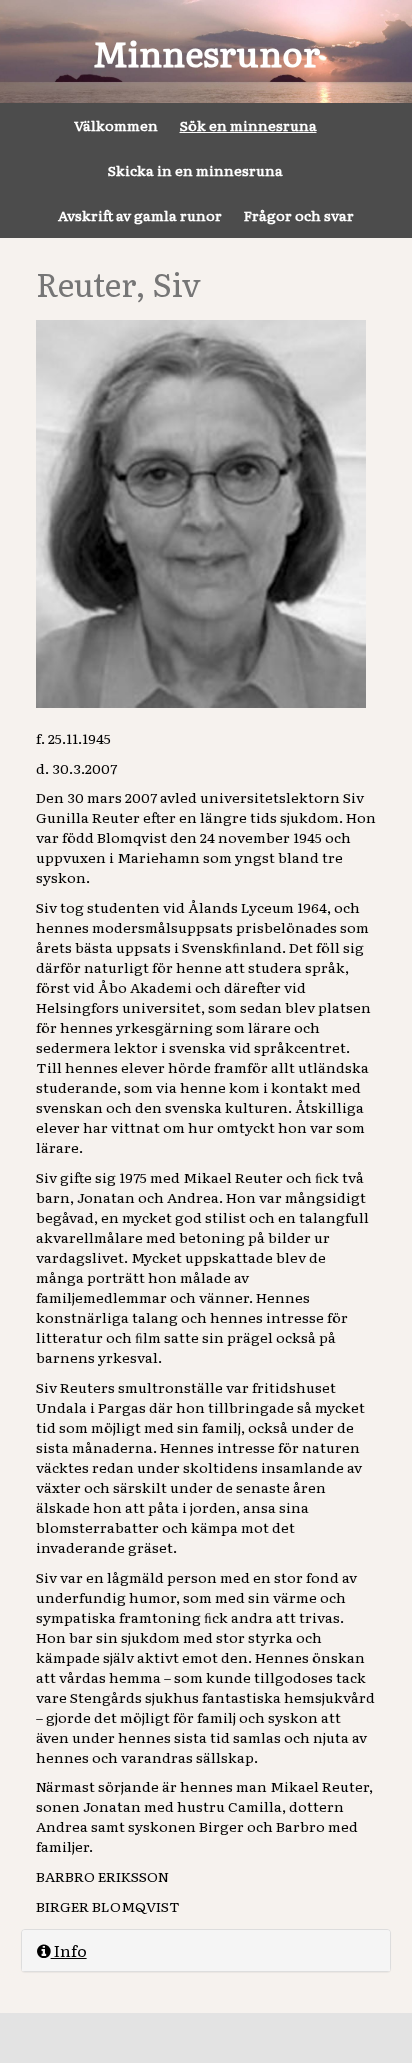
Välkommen (116, 125)
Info (69, 1950)
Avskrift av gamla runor (140, 215)
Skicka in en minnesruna (195, 170)
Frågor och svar (299, 215)
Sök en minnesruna (248, 125)
